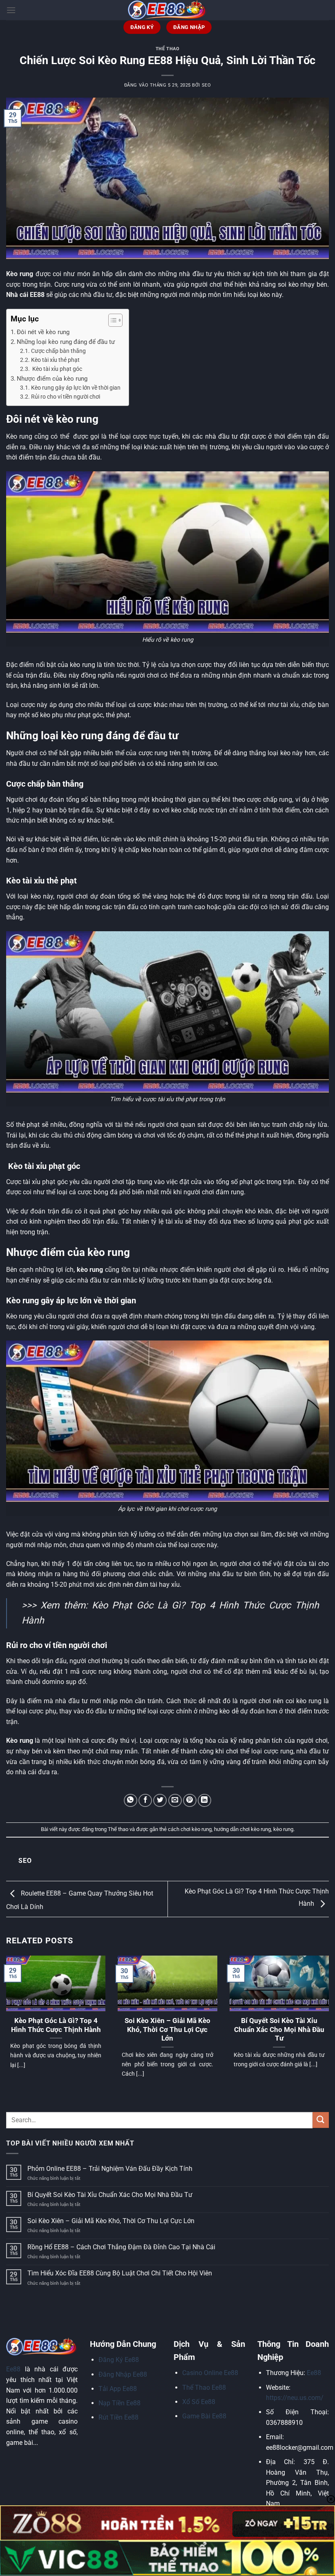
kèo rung (283, 1829)
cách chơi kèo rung (190, 1829)
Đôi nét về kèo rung (43, 332)
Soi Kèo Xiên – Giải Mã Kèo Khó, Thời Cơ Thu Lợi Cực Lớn (167, 2030)
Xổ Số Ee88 (199, 2402)
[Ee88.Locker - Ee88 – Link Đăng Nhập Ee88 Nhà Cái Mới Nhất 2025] (167, 10)
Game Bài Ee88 (204, 2416)
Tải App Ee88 (118, 2389)
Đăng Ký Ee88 (119, 2360)
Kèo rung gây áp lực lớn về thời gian (76, 388)
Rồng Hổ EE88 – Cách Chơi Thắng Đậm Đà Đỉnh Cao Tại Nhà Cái (122, 2247)
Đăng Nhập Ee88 (123, 2374)
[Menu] (11, 10)
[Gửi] (321, 2120)
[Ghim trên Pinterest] (190, 1801)
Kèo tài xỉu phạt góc (57, 369)
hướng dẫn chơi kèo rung (242, 1829)
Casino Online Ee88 (210, 2373)
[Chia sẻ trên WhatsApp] (131, 1801)
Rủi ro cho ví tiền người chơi (66, 397)
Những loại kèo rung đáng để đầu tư (66, 342)
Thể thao (167, 49)
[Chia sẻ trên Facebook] (145, 1801)
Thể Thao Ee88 (204, 2388)
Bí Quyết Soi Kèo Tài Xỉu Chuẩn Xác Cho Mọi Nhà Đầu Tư (279, 2030)
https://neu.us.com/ (295, 2398)
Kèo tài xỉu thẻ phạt (55, 360)
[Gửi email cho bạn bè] (175, 1801)
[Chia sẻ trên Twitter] (160, 1801)
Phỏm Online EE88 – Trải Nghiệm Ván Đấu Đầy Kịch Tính (110, 2169)
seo (207, 85)
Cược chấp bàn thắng (58, 351)
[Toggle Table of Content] (111, 320)
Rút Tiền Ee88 (118, 2417)
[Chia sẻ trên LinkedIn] (204, 1801)
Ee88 (13, 2369)
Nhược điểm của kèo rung (52, 379)
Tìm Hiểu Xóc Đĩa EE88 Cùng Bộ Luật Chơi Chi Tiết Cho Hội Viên (120, 2273)
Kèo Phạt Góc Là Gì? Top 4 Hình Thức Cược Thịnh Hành (56, 2025)
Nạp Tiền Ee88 (119, 2403)
